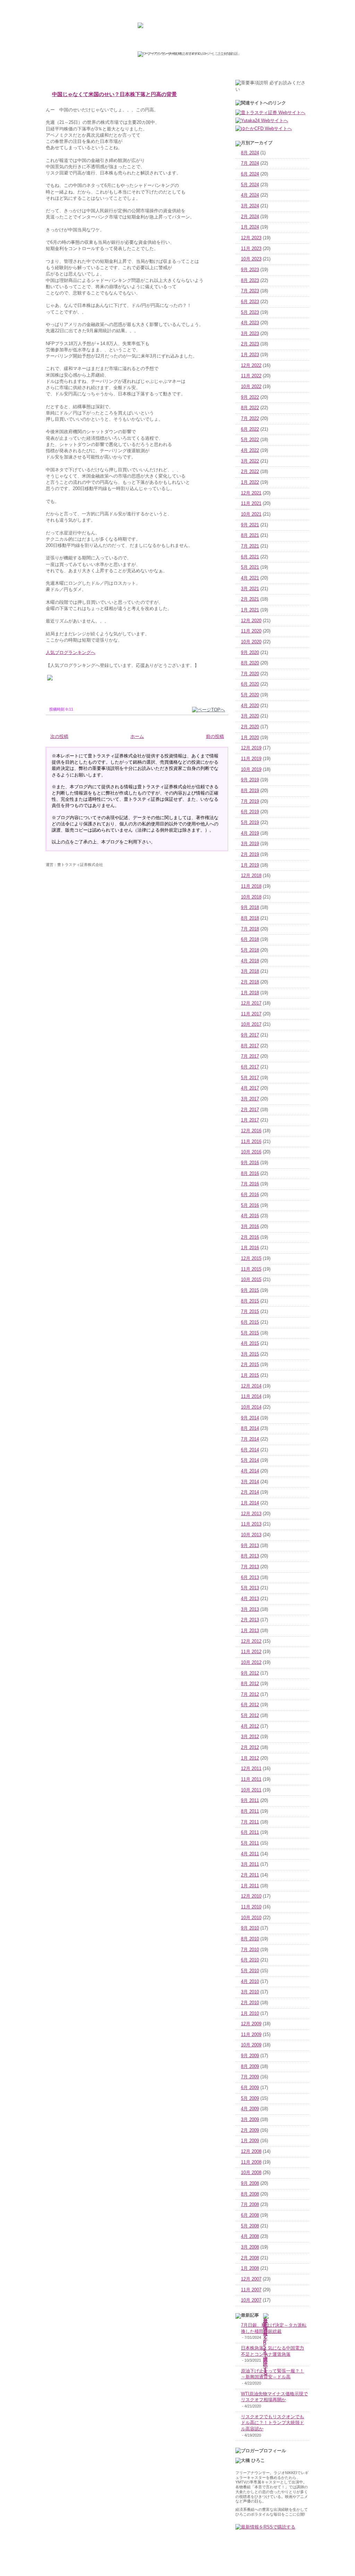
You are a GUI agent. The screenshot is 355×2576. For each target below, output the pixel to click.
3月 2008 (250, 2247)
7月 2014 (250, 1439)
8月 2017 (250, 1046)
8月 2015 (250, 1301)
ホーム (137, 737)
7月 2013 (250, 1567)
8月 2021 (250, 535)
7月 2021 (250, 546)
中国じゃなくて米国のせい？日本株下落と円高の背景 (114, 94)
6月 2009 (250, 2088)
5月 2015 (250, 1333)
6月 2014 (250, 1450)
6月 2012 (250, 1705)
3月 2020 (250, 716)
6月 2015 (250, 1322)
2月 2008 (250, 2258)
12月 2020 (251, 621)
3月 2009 (250, 2120)
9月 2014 (250, 1418)
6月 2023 (250, 302)
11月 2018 (251, 886)
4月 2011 (250, 1854)
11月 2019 (251, 759)
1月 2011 (250, 1886)
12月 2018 (251, 876)
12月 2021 (251, 493)
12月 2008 (251, 2152)
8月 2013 (250, 1556)
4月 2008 (250, 2236)
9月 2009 (250, 2056)
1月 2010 (250, 2013)
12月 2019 (251, 748)
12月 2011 (251, 1769)
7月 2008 (250, 2205)
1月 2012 (250, 1758)
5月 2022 (250, 440)
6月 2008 (250, 2215)
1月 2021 (250, 610)
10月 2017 (251, 1024)
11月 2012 (251, 1652)
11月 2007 (251, 2290)
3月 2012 (250, 1737)
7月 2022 (250, 419)
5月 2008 (250, 2226)
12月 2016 (251, 1131)
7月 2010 (250, 1950)
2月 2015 (250, 1365)
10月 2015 (251, 1280)
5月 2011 (250, 1843)
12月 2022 (251, 366)
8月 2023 (250, 281)
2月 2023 (250, 344)
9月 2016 (250, 1163)
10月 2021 (251, 514)
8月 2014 (250, 1428)
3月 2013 (250, 1609)
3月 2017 (250, 1099)
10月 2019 (251, 770)
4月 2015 (250, 1343)
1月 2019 (250, 865)
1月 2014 (250, 1503)
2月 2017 (250, 1110)
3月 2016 (250, 1227)
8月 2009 (250, 2067)
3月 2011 (250, 1864)
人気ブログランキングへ (71, 652)
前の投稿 (215, 737)
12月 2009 (251, 2024)
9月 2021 (250, 525)
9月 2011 (250, 1801)
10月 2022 (251, 387)
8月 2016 (250, 1174)
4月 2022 (250, 450)
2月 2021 (250, 599)
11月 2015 (251, 1269)
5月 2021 (250, 567)
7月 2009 (250, 2077)
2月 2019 (250, 855)
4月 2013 (250, 1599)
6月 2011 (250, 1832)
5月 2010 (250, 1971)
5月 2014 (250, 1460)
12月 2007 (251, 2279)
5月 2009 (250, 2098)
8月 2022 (250, 408)
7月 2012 (250, 1694)
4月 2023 (250, 323)
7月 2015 (250, 1312)
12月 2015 (251, 1259)
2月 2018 (250, 982)
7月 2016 (250, 1184)
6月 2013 (250, 1578)
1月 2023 (250, 355)
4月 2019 (250, 833)
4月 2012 (250, 1726)
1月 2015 (250, 1375)
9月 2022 (250, 397)
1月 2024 (250, 227)
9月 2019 (250, 780)
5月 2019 (250, 823)
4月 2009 (250, 2109)
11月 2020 (251, 631)
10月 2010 (251, 1918)
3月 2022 (250, 461)
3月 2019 (250, 844)
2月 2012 (250, 1748)
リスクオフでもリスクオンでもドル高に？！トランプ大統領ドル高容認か (272, 2423)
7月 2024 (250, 163)
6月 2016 (250, 1195)
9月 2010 (250, 1928)
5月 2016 (250, 1205)
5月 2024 (250, 185)
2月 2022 (250, 472)
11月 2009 (251, 2035)
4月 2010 (250, 1982)
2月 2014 (250, 1492)
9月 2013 (250, 1546)
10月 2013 (251, 1535)
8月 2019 (250, 791)
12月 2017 (251, 1003)
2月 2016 (250, 1237)
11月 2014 (251, 1397)
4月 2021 (250, 578)
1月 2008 (250, 2268)
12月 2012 (251, 1641)
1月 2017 (250, 1120)
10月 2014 (251, 1407)
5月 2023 (250, 312)
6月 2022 (250, 429)
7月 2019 (250, 801)
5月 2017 (250, 1078)
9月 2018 (250, 908)
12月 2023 (251, 238)
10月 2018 (251, 897)
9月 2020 (250, 653)
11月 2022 (251, 376)
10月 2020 (251, 642)
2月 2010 (250, 2003)
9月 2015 (250, 1290)
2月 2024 (250, 217)
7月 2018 (250, 929)
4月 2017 (250, 1088)
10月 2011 (251, 1790)
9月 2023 (250, 270)
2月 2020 (250, 727)
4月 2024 (250, 195)
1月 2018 (250, 993)
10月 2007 (251, 2300)
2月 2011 (250, 1875)
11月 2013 (251, 1524)
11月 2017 (251, 1014)
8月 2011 (250, 1811)
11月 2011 (251, 1779)
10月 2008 (251, 2173)
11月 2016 (251, 1142)
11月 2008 (251, 2162)
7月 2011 (250, 1822)
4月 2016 (250, 1216)
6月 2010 (250, 1960)
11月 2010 (251, 1907)
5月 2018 (250, 950)
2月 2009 (250, 2130)
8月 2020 (250, 663)
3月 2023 (250, 334)
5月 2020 (250, 695)
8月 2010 (250, 1939)
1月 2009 (250, 2141)
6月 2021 (250, 557)
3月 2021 (250, 589)
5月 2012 (250, 1716)
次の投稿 (59, 737)
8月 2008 (250, 2194)
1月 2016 (250, 1248)
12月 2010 (251, 1896)
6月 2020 (250, 684)
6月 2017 (250, 1067)
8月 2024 (250, 153)
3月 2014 (250, 1482)
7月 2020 (250, 674)
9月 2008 (250, 2183)
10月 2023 (251, 259)
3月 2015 (250, 1354)
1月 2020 (250, 738)
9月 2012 (250, 1673)
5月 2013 (250, 1588)
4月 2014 (250, 1471)
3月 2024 (250, 206)
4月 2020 (250, 706)
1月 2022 (250, 482)
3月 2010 (250, 1992)
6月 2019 (250, 812)
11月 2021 (251, 504)
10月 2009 (251, 2045)
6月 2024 (250, 174)
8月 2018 (250, 918)
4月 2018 (250, 961)
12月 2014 (251, 1386)
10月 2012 (251, 1663)
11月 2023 (251, 249)
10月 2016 (251, 1152)
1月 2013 (250, 1631)
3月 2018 (250, 971)
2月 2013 (250, 1620)
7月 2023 (250, 291)
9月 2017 (250, 1035)
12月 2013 (251, 1514)
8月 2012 (250, 1684)
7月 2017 (250, 1056)
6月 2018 (250, 939)
